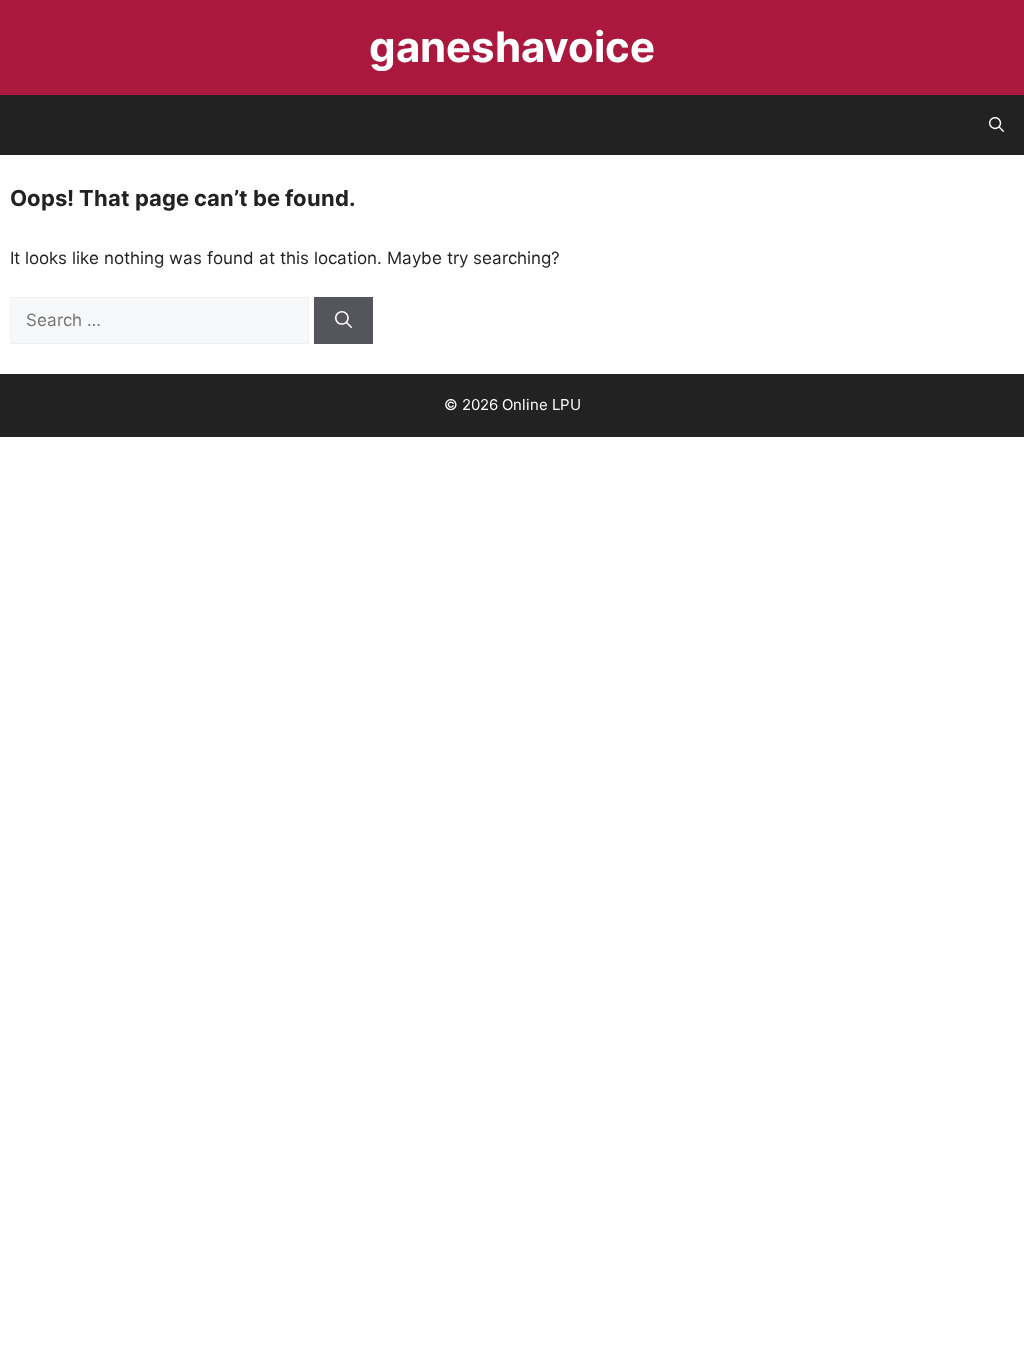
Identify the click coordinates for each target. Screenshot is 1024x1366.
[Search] (343, 321)
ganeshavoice (512, 46)
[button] (996, 125)
